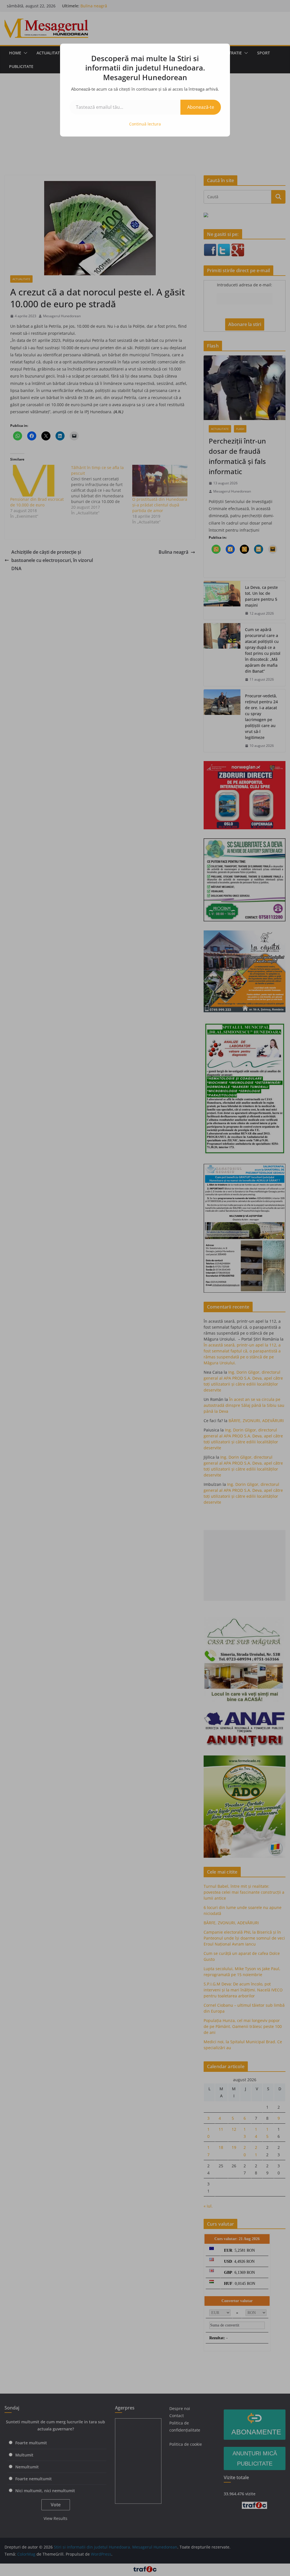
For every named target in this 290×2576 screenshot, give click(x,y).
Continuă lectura (145, 124)
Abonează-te (201, 107)
